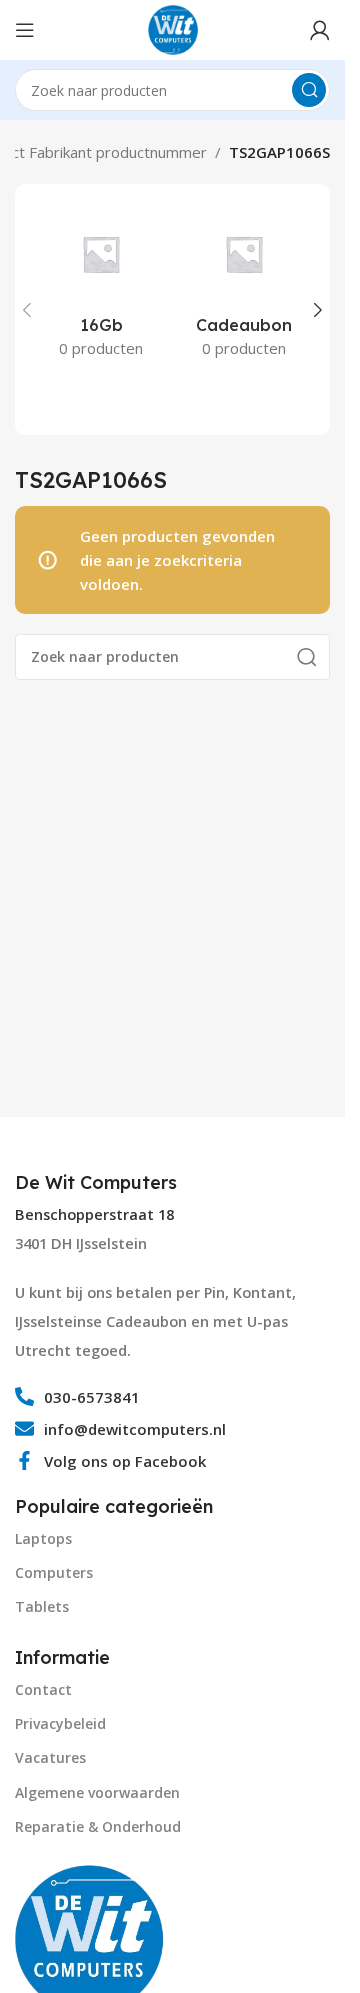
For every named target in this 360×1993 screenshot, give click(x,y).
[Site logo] (173, 28)
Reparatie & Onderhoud (98, 1826)
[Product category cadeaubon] (244, 287)
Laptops (43, 1538)
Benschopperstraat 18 (94, 1214)
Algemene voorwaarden (97, 1792)
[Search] (309, 90)
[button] (27, 310)
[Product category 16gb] (101, 287)
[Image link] (90, 1937)
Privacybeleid (60, 1723)
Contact (43, 1689)
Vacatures (50, 1757)
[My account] (320, 30)
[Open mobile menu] (25, 30)
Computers (54, 1572)
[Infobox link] (98, 1183)
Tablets (42, 1606)
